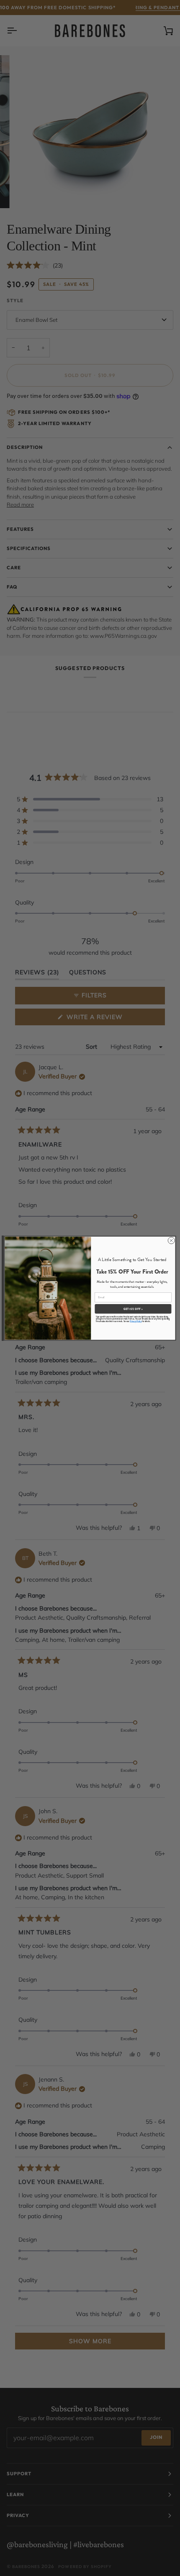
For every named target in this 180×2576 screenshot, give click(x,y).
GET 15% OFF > (133, 1308)
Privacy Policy (136, 1321)
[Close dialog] (171, 1240)
